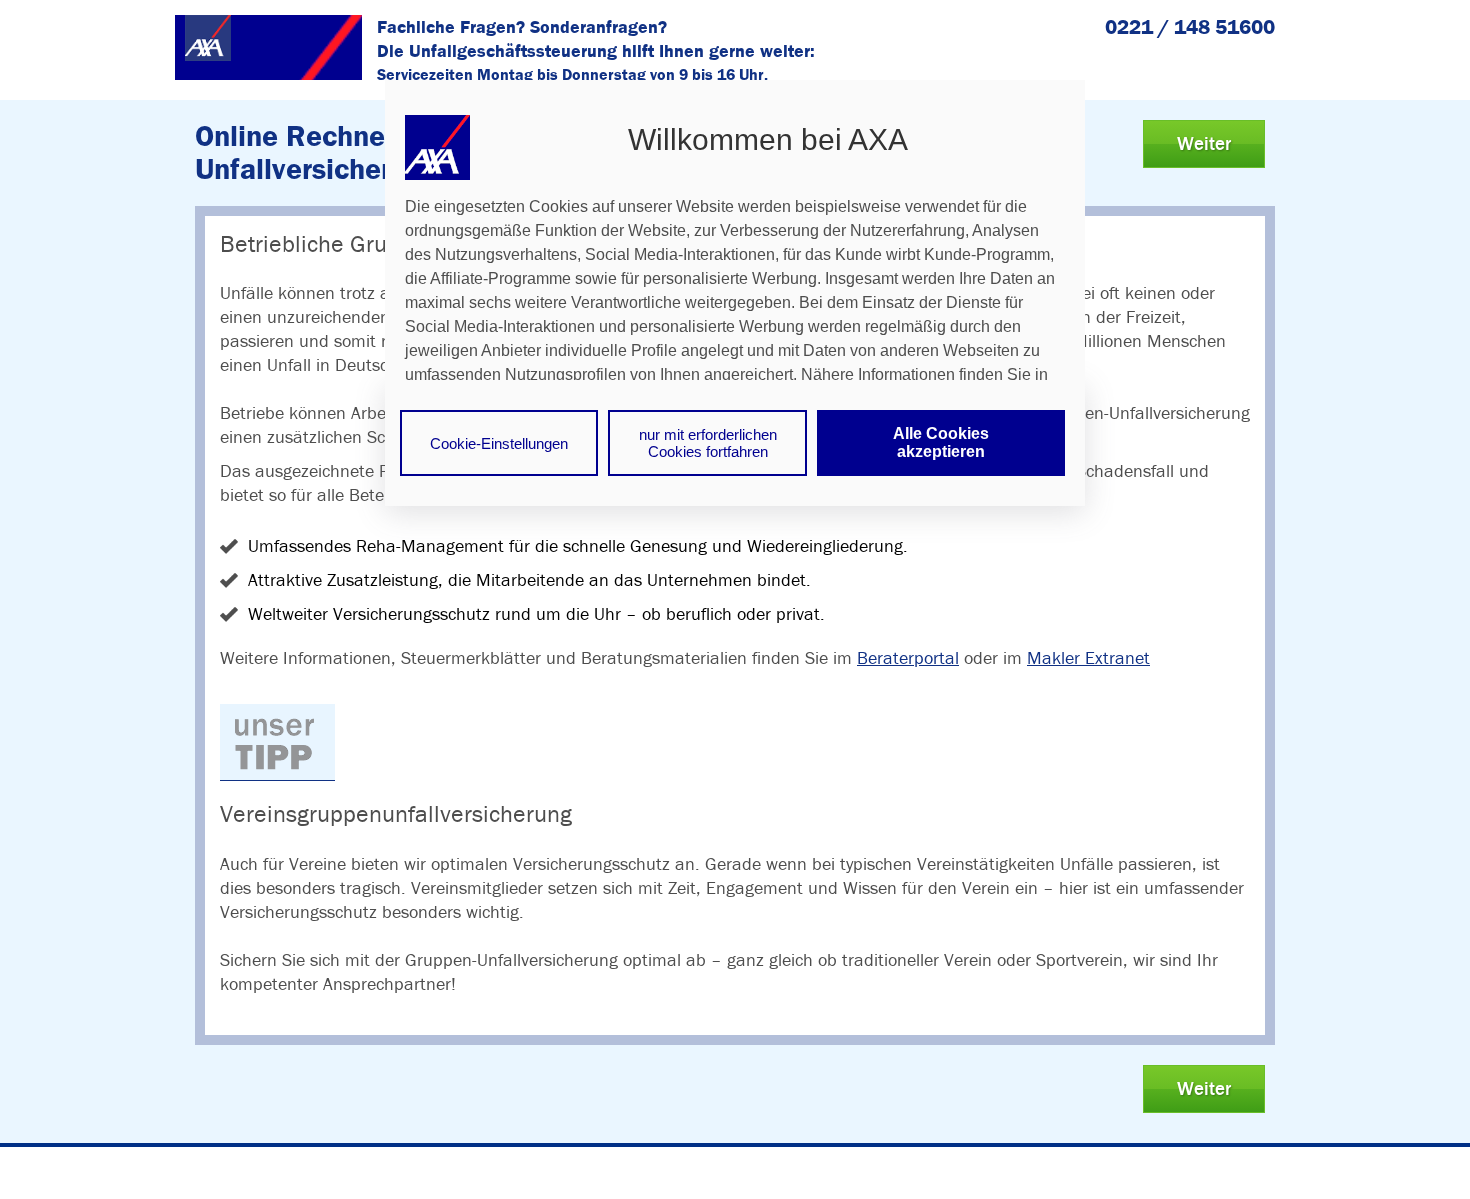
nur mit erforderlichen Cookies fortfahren (708, 443)
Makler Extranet (1088, 658)
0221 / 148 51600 (1190, 26)
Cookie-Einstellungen (499, 443)
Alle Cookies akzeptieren (941, 442)
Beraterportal (908, 658)
